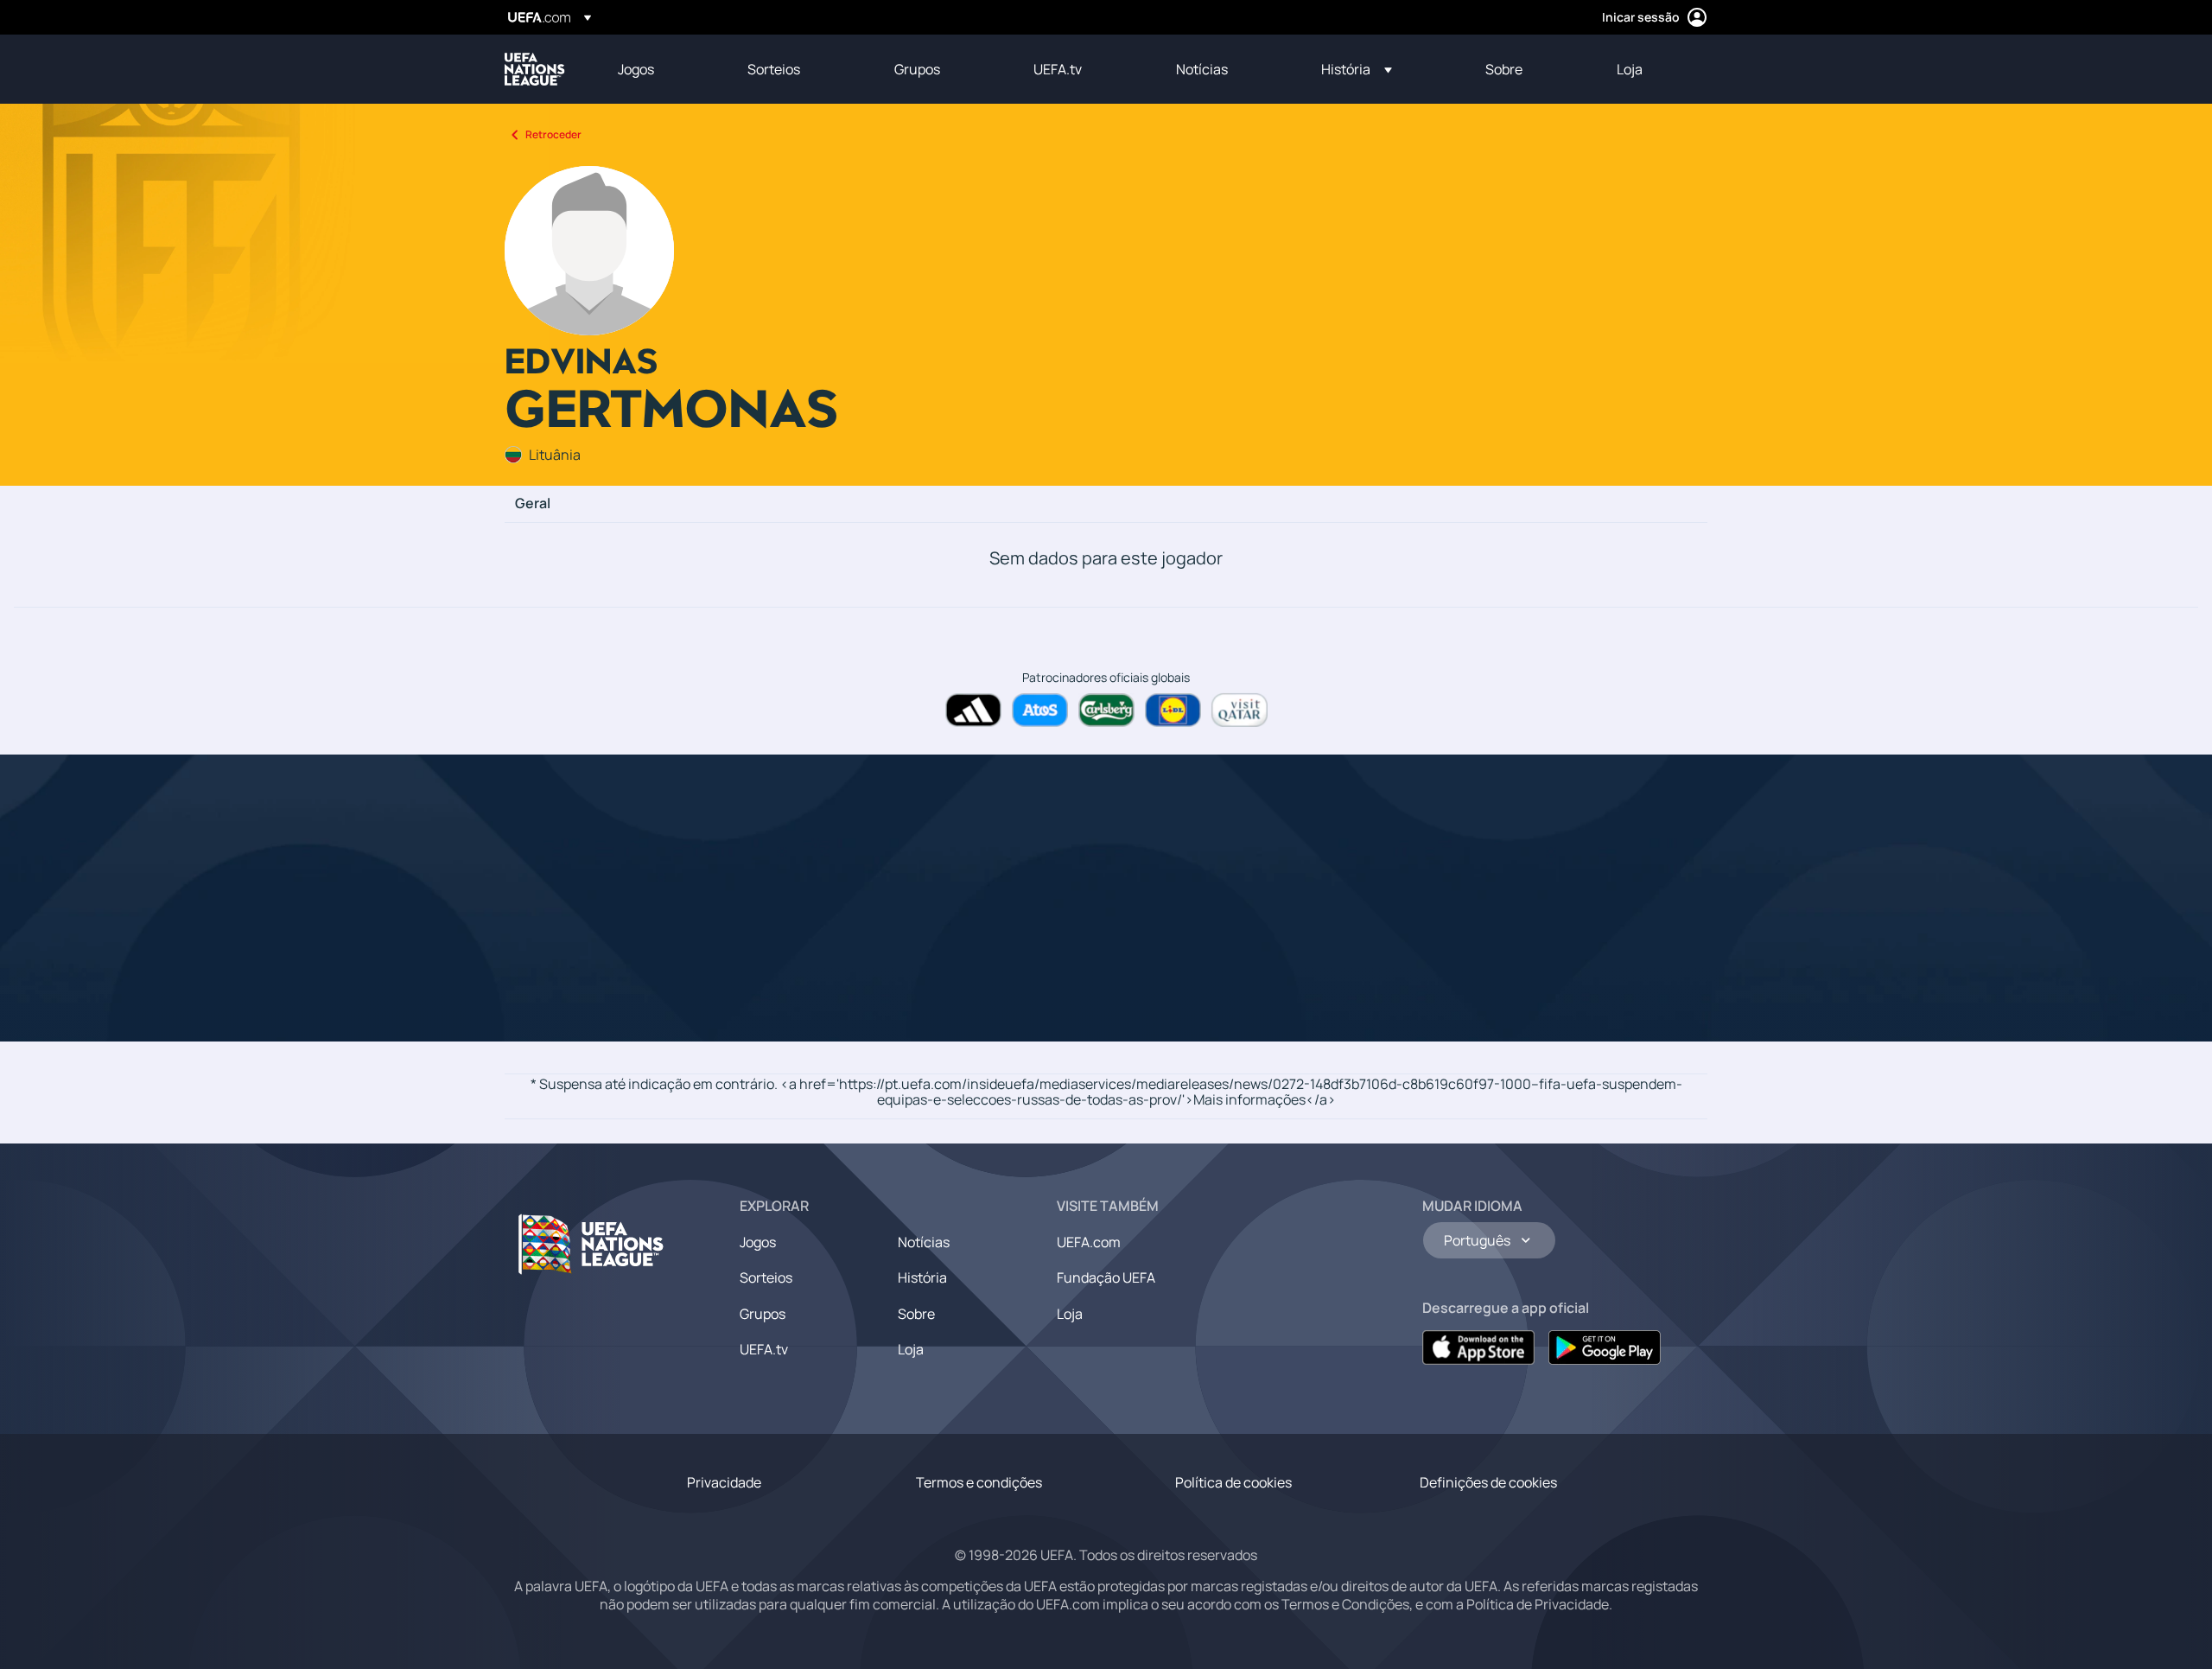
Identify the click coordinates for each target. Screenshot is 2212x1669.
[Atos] (1040, 710)
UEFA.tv (764, 1349)
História (922, 1277)
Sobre (916, 1314)
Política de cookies (1233, 1482)
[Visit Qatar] (1239, 710)
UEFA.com (1089, 1242)
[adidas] (973, 710)
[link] (636, 69)
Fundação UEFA (1106, 1277)
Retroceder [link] (553, 134)
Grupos (763, 1314)
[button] (1357, 69)
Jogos (758, 1242)
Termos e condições (979, 1482)
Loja (911, 1349)
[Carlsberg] (1106, 710)
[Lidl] (1173, 710)
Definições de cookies (1488, 1482)
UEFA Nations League (535, 69)
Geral (533, 504)
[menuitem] (661, 69)
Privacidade (724, 1482)
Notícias (924, 1242)
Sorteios (766, 1277)
